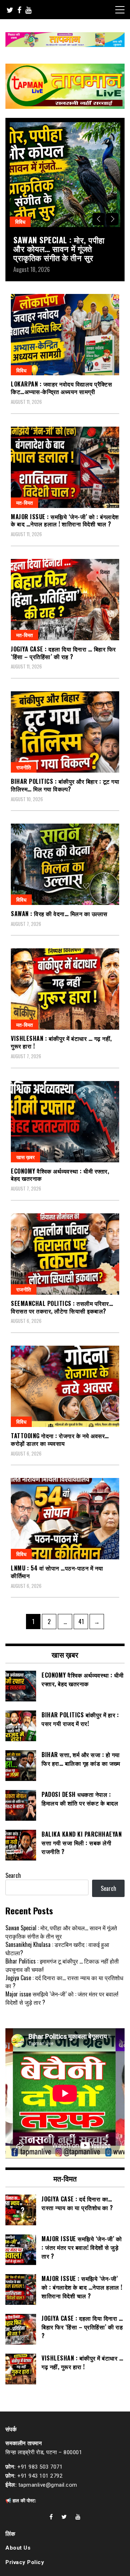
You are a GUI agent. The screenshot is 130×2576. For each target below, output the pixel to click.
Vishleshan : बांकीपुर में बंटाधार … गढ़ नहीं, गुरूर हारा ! (61, 1042)
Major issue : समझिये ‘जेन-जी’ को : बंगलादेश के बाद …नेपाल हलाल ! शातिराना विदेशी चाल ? (65, 520)
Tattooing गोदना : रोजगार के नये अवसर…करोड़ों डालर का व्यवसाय (60, 1439)
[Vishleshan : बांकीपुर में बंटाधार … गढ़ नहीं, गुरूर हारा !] (65, 989)
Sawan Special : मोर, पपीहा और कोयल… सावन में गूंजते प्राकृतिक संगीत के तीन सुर (59, 248)
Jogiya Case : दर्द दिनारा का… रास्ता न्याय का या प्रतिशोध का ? (64, 1982)
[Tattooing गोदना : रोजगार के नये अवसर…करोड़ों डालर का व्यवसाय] (65, 1386)
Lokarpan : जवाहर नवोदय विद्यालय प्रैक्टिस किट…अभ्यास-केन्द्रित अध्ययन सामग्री (61, 388)
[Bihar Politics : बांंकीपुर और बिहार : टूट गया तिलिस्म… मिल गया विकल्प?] (65, 732)
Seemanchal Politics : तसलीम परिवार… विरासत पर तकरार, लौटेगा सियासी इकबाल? (62, 1307)
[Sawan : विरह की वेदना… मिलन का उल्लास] (65, 864)
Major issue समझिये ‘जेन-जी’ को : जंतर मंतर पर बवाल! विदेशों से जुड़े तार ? (62, 1998)
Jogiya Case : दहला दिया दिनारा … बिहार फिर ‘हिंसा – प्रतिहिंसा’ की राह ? (63, 653)
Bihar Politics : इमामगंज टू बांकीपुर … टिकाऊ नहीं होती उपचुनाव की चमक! (62, 1965)
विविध (20, 221)
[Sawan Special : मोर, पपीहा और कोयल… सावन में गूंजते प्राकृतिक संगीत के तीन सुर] (65, 175)
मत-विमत (25, 502)
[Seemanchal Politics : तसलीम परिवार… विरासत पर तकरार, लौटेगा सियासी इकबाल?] (65, 1254)
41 (83, 1621)
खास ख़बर (25, 1157)
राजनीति (24, 767)
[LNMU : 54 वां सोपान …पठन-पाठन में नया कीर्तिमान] (65, 1519)
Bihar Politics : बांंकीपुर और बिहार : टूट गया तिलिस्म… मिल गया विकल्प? (65, 785)
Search (13, 1875)
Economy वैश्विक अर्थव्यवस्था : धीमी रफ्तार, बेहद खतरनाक (60, 1175)
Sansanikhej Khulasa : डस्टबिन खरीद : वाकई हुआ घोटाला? (57, 1949)
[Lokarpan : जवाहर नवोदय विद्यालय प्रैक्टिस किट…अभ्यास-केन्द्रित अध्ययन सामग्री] (65, 335)
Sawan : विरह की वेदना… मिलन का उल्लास (59, 914)
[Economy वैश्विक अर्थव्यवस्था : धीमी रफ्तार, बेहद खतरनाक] (65, 1122)
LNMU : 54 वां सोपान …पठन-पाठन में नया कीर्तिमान (57, 1572)
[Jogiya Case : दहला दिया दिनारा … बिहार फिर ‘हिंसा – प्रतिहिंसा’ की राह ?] (65, 600)
